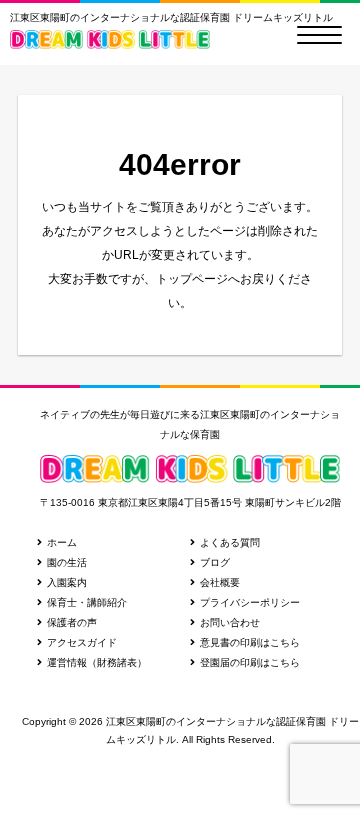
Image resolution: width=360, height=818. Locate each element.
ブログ (215, 562)
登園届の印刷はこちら (250, 662)
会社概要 (220, 582)
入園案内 (67, 582)
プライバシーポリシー (250, 602)
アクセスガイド (82, 642)
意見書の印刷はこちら (250, 642)
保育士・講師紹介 (87, 602)
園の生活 (67, 562)
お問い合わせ (230, 622)
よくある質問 (230, 542)
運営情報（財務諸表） (97, 662)
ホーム (62, 542)
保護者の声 (72, 622)
